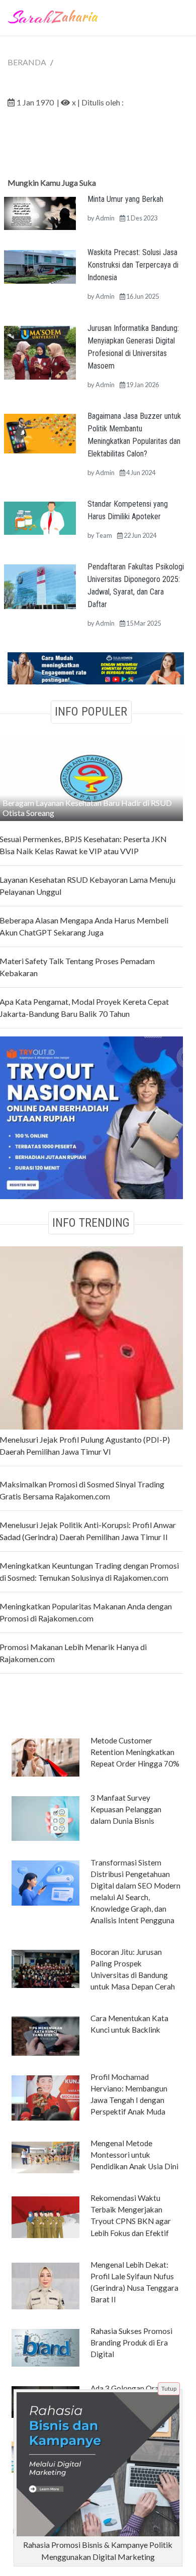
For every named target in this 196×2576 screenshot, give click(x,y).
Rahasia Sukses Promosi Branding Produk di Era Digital (131, 2343)
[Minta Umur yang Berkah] (40, 212)
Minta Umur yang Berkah (125, 199)
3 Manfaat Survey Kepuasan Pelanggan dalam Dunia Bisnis (126, 1809)
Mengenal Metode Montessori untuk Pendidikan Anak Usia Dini (134, 2155)
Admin (105, 218)
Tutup (169, 2388)
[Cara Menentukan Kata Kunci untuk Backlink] (45, 2035)
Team (104, 535)
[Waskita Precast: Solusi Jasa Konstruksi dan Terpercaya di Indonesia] (40, 266)
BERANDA (27, 62)
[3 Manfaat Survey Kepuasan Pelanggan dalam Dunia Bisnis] (45, 1818)
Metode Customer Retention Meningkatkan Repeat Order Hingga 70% (135, 1752)
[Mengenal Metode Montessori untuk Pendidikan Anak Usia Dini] (45, 2157)
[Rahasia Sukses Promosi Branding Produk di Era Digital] (45, 2347)
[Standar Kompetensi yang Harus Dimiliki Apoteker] (40, 517)
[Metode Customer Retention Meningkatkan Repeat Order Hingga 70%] (45, 1757)
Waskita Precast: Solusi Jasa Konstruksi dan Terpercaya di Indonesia (133, 265)
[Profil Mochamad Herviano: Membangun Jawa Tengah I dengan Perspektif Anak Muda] (45, 2097)
